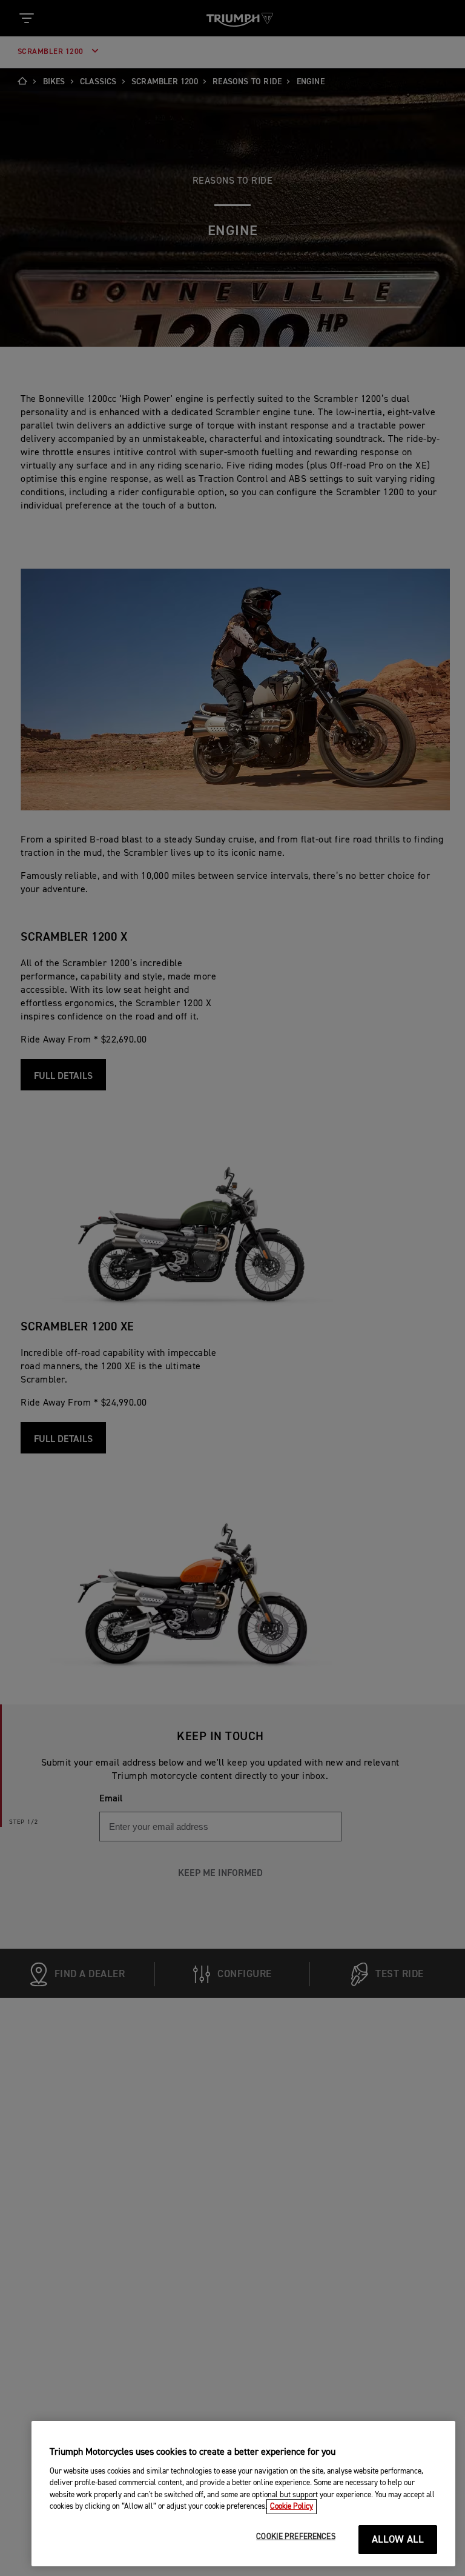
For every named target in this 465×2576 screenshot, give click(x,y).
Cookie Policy (292, 2507)
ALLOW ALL (398, 2540)
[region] (243, 2494)
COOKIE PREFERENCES (295, 2537)
